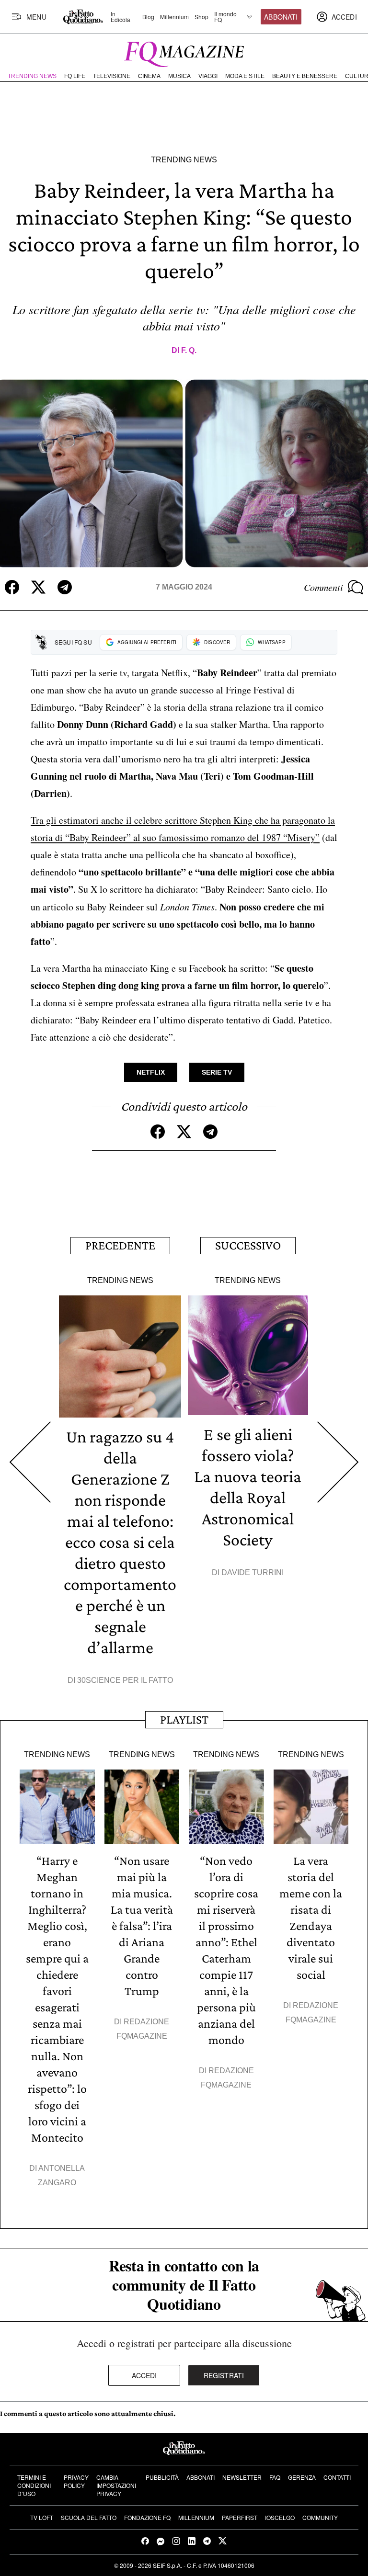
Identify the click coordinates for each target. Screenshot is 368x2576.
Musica (179, 76)
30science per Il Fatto (125, 1680)
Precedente (120, 1245)
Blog (148, 17)
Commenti (323, 587)
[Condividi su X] (38, 587)
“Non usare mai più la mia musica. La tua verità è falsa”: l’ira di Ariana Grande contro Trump (142, 1926)
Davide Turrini (253, 1572)
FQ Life (75, 76)
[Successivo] (338, 1462)
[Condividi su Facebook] (12, 587)
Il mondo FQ (225, 17)
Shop (201, 17)
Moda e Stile (245, 76)
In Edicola (121, 17)
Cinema (149, 76)
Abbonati (281, 17)
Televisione (112, 76)
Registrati (224, 2375)
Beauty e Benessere (305, 76)
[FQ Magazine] (184, 52)
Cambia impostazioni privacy (116, 2485)
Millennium (174, 17)
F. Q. (189, 350)
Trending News (32, 76)
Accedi (144, 2375)
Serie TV (217, 1072)
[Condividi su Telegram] (65, 587)
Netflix (151, 1072)
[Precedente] (30, 1462)
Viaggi (208, 76)
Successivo (248, 1245)
